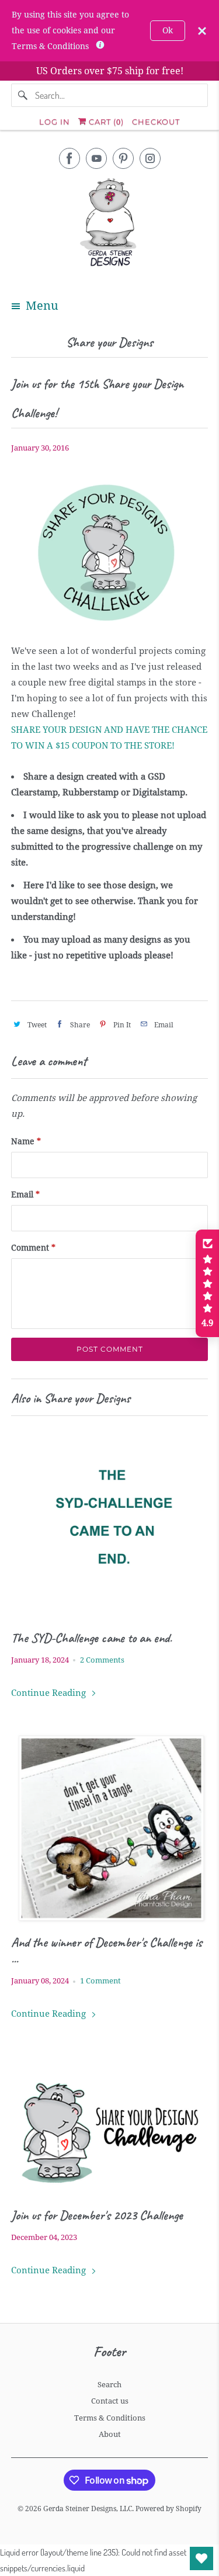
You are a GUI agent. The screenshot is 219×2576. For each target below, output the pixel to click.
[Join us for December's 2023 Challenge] (109, 2125)
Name (26, 1141)
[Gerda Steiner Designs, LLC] (109, 225)
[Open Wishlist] (201, 2558)
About (110, 2434)
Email (25, 1194)
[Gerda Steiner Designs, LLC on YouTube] (96, 158)
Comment (33, 1248)
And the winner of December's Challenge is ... (107, 1951)
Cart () (105, 122)
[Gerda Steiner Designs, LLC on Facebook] (69, 158)
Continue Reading (50, 1693)
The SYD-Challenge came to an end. (91, 1638)
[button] (207, 1283)
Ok (168, 30)
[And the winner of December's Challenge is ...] (109, 1828)
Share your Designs (109, 342)
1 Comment (100, 1981)
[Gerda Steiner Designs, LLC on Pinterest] (123, 158)
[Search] (23, 95)
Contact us (110, 2401)
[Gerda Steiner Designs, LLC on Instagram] (150, 158)
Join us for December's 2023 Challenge (97, 2215)
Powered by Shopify (168, 2509)
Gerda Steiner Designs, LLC (88, 2509)
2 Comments (102, 1660)
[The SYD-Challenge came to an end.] (109, 1523)
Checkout (156, 122)
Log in (55, 122)
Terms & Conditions (110, 2418)
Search (109, 2385)
